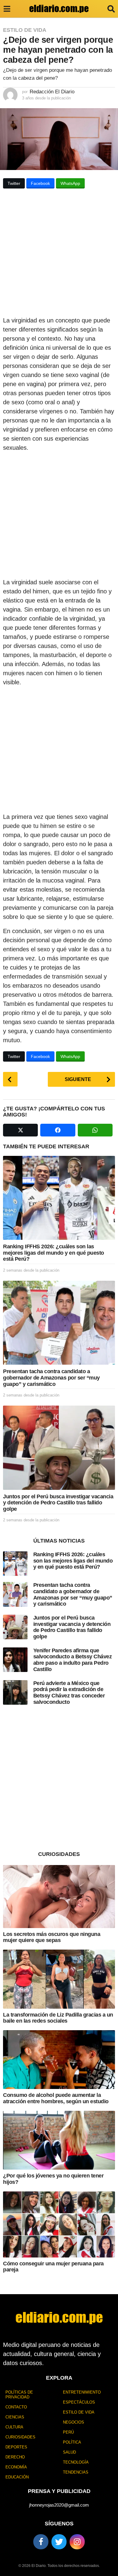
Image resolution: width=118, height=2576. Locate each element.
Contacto (16, 2407)
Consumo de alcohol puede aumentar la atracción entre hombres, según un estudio (56, 2098)
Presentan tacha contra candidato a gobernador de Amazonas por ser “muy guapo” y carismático (51, 1378)
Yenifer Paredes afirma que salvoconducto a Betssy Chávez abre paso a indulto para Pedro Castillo (73, 1660)
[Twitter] (59, 2542)
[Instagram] (77, 2542)
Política (72, 2442)
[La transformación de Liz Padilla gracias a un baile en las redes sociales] (59, 1979)
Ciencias (15, 2417)
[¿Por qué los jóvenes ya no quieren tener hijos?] (59, 2140)
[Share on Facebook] (58, 1130)
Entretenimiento (82, 2392)
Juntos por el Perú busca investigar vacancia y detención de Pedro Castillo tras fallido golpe (58, 1503)
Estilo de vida (25, 30)
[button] (7, 9)
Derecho (15, 2457)
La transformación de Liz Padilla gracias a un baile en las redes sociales (58, 2018)
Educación (17, 2477)
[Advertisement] (59, 254)
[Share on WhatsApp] (95, 1130)
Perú (68, 2432)
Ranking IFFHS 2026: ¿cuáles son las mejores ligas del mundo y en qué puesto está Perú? (54, 1253)
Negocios (74, 2422)
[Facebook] (41, 2542)
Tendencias (76, 2472)
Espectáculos (79, 2402)
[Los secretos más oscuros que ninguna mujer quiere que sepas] (59, 1897)
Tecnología (76, 2462)
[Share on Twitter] (20, 1130)
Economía (16, 2467)
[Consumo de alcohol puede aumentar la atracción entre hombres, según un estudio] (59, 2060)
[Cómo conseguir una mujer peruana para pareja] (59, 2224)
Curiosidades (20, 2437)
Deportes (16, 2447)
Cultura (14, 2427)
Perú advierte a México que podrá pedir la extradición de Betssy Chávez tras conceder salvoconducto (69, 1693)
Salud (69, 2452)
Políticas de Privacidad (19, 2395)
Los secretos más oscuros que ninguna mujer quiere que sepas (52, 1937)
